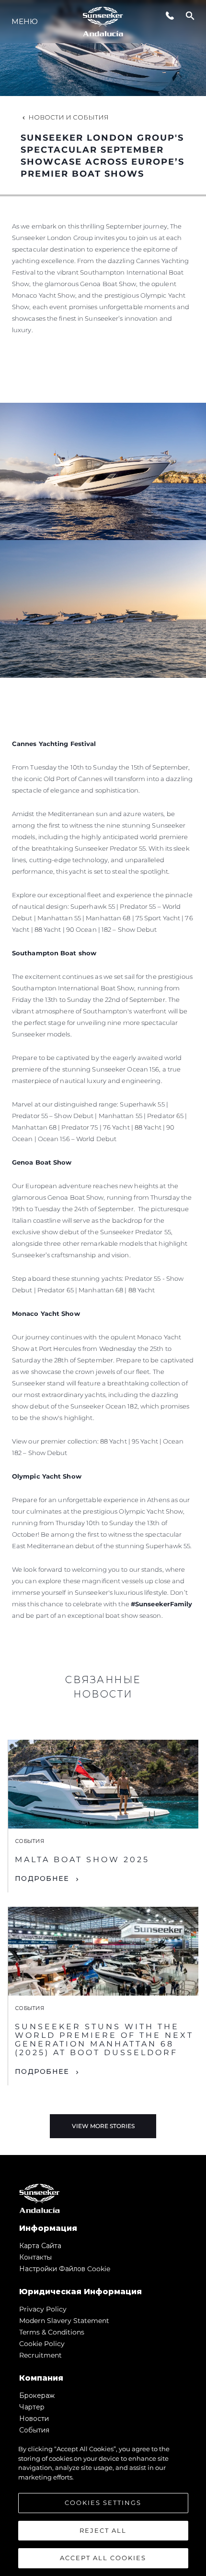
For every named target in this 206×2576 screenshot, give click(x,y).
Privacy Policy (43, 2309)
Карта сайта (40, 2246)
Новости (34, 2419)
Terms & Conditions (52, 2332)
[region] (103, 2505)
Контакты (35, 2257)
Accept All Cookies (103, 2558)
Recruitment (40, 2355)
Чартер (32, 2407)
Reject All (103, 2530)
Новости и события (69, 117)
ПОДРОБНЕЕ (42, 1878)
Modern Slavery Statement (64, 2321)
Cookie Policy (42, 2344)
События (34, 2430)
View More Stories (103, 2126)
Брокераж (37, 2395)
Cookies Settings (103, 2503)
